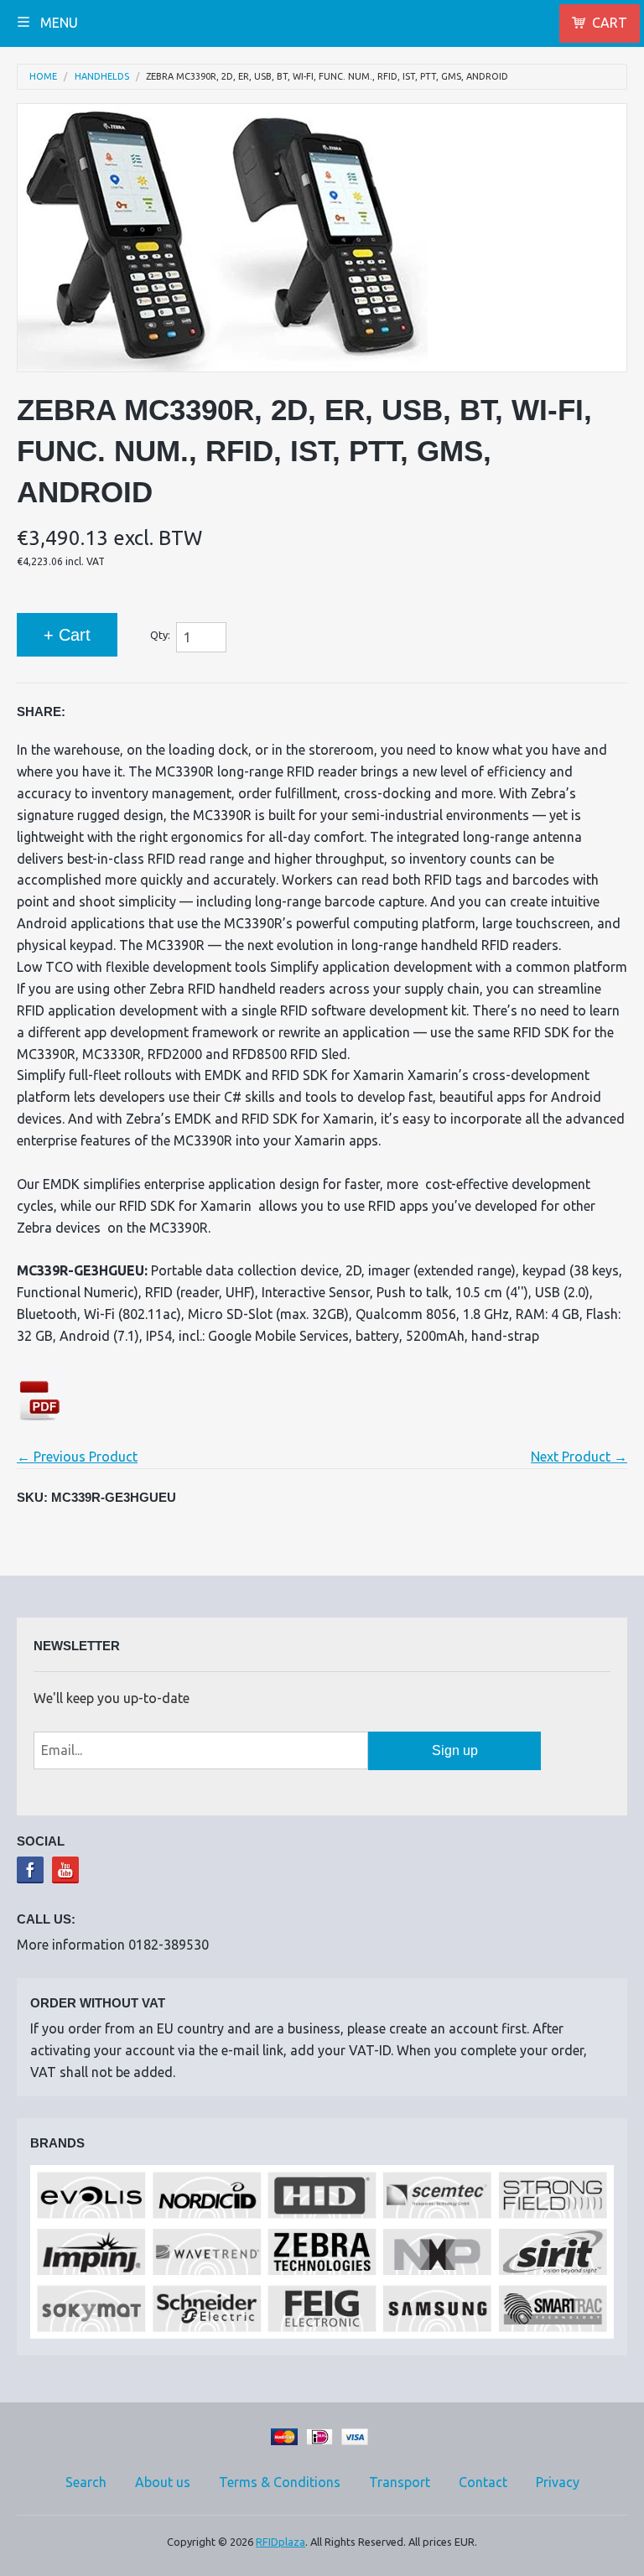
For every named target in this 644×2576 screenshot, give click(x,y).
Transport (400, 2482)
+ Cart (67, 635)
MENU (57, 23)
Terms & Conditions (280, 2482)
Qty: (160, 635)
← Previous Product (77, 1457)
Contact (483, 2482)
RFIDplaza (280, 2542)
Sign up (455, 1750)
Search (86, 2482)
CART (610, 23)
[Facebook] (30, 1870)
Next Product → (579, 1457)
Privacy (558, 2482)
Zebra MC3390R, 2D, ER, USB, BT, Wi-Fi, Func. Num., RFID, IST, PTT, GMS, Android (327, 77)
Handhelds (102, 77)
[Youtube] (65, 1870)
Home (43, 77)
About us (163, 2482)
